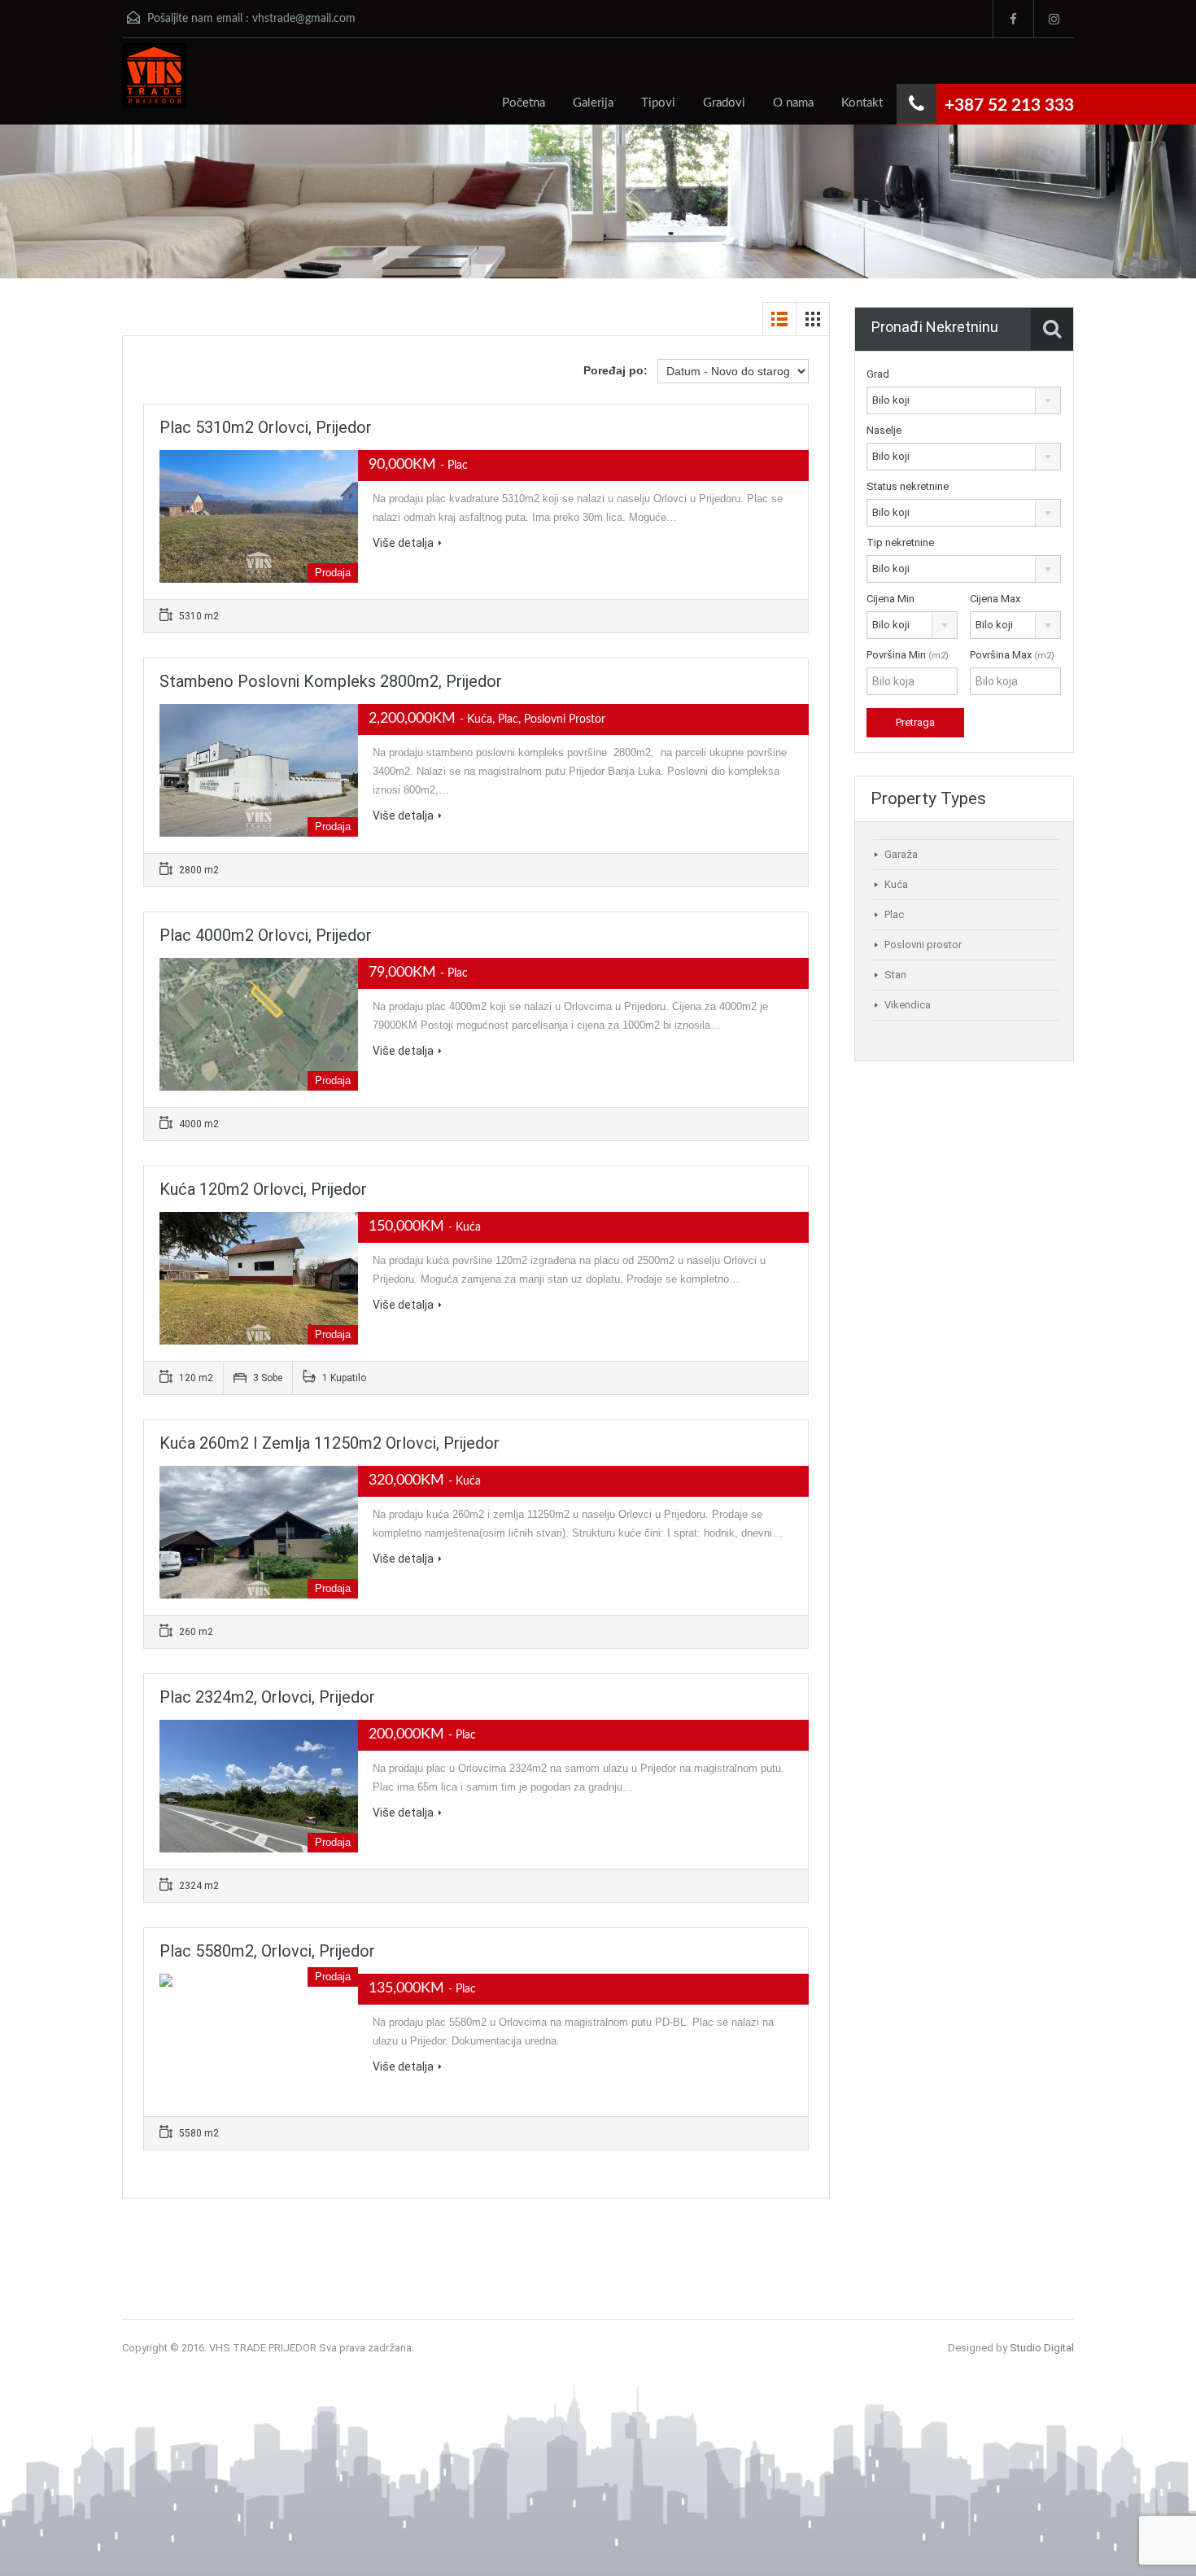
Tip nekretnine (900, 542)
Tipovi (658, 103)
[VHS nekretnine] (155, 84)
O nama (793, 103)
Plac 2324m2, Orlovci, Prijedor (267, 1697)
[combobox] (964, 400)
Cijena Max (995, 599)
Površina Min (908, 655)
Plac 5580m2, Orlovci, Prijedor (267, 1951)
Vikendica (908, 1005)
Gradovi (724, 103)
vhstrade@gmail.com (304, 19)
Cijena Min (890, 599)
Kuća (896, 884)
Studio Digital (1042, 2348)
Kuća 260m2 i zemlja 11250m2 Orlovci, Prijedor (330, 1443)
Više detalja (403, 543)
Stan (895, 975)
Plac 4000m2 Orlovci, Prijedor (266, 935)
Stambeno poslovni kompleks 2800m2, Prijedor (331, 681)
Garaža (901, 854)
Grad (878, 374)
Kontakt (862, 103)
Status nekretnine (908, 486)
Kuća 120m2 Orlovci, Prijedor (263, 1189)
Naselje (884, 430)
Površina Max (1012, 655)
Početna (524, 103)
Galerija (593, 103)
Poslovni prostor (923, 945)
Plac (894, 914)
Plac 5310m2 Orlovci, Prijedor (266, 427)
